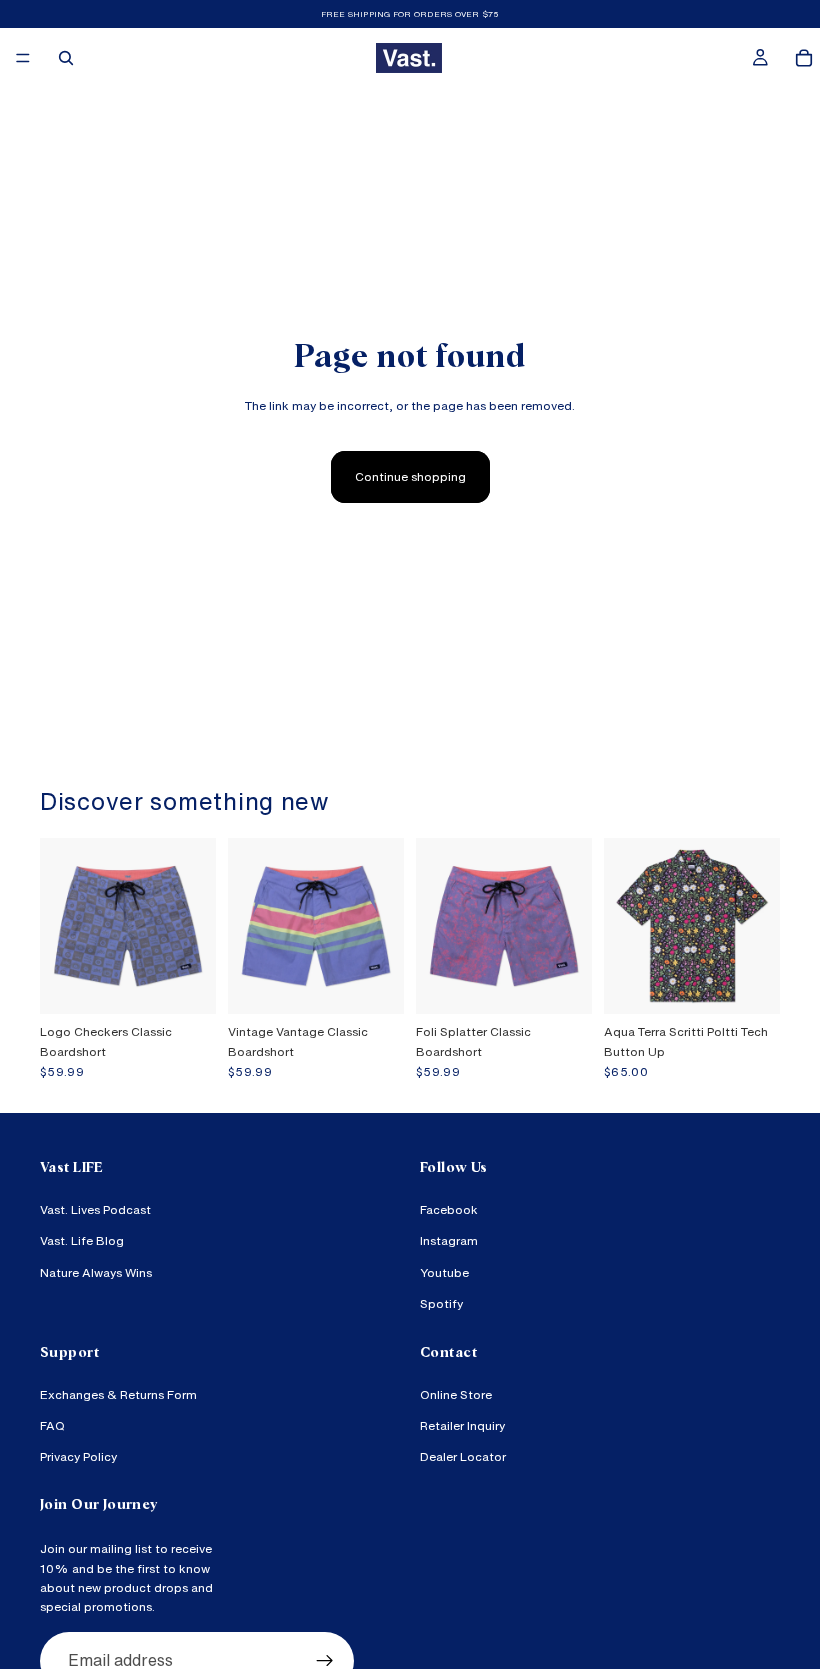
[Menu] (23, 58)
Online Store (456, 1394)
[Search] (66, 58)
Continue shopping (410, 476)
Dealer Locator (463, 1456)
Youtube (444, 1271)
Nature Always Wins (96, 1271)
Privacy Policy (78, 1456)
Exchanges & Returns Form (118, 1394)
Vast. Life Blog (82, 1240)
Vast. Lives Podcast (95, 1209)
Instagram (449, 1240)
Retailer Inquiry (462, 1425)
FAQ (52, 1425)
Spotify (441, 1302)
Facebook (449, 1209)
